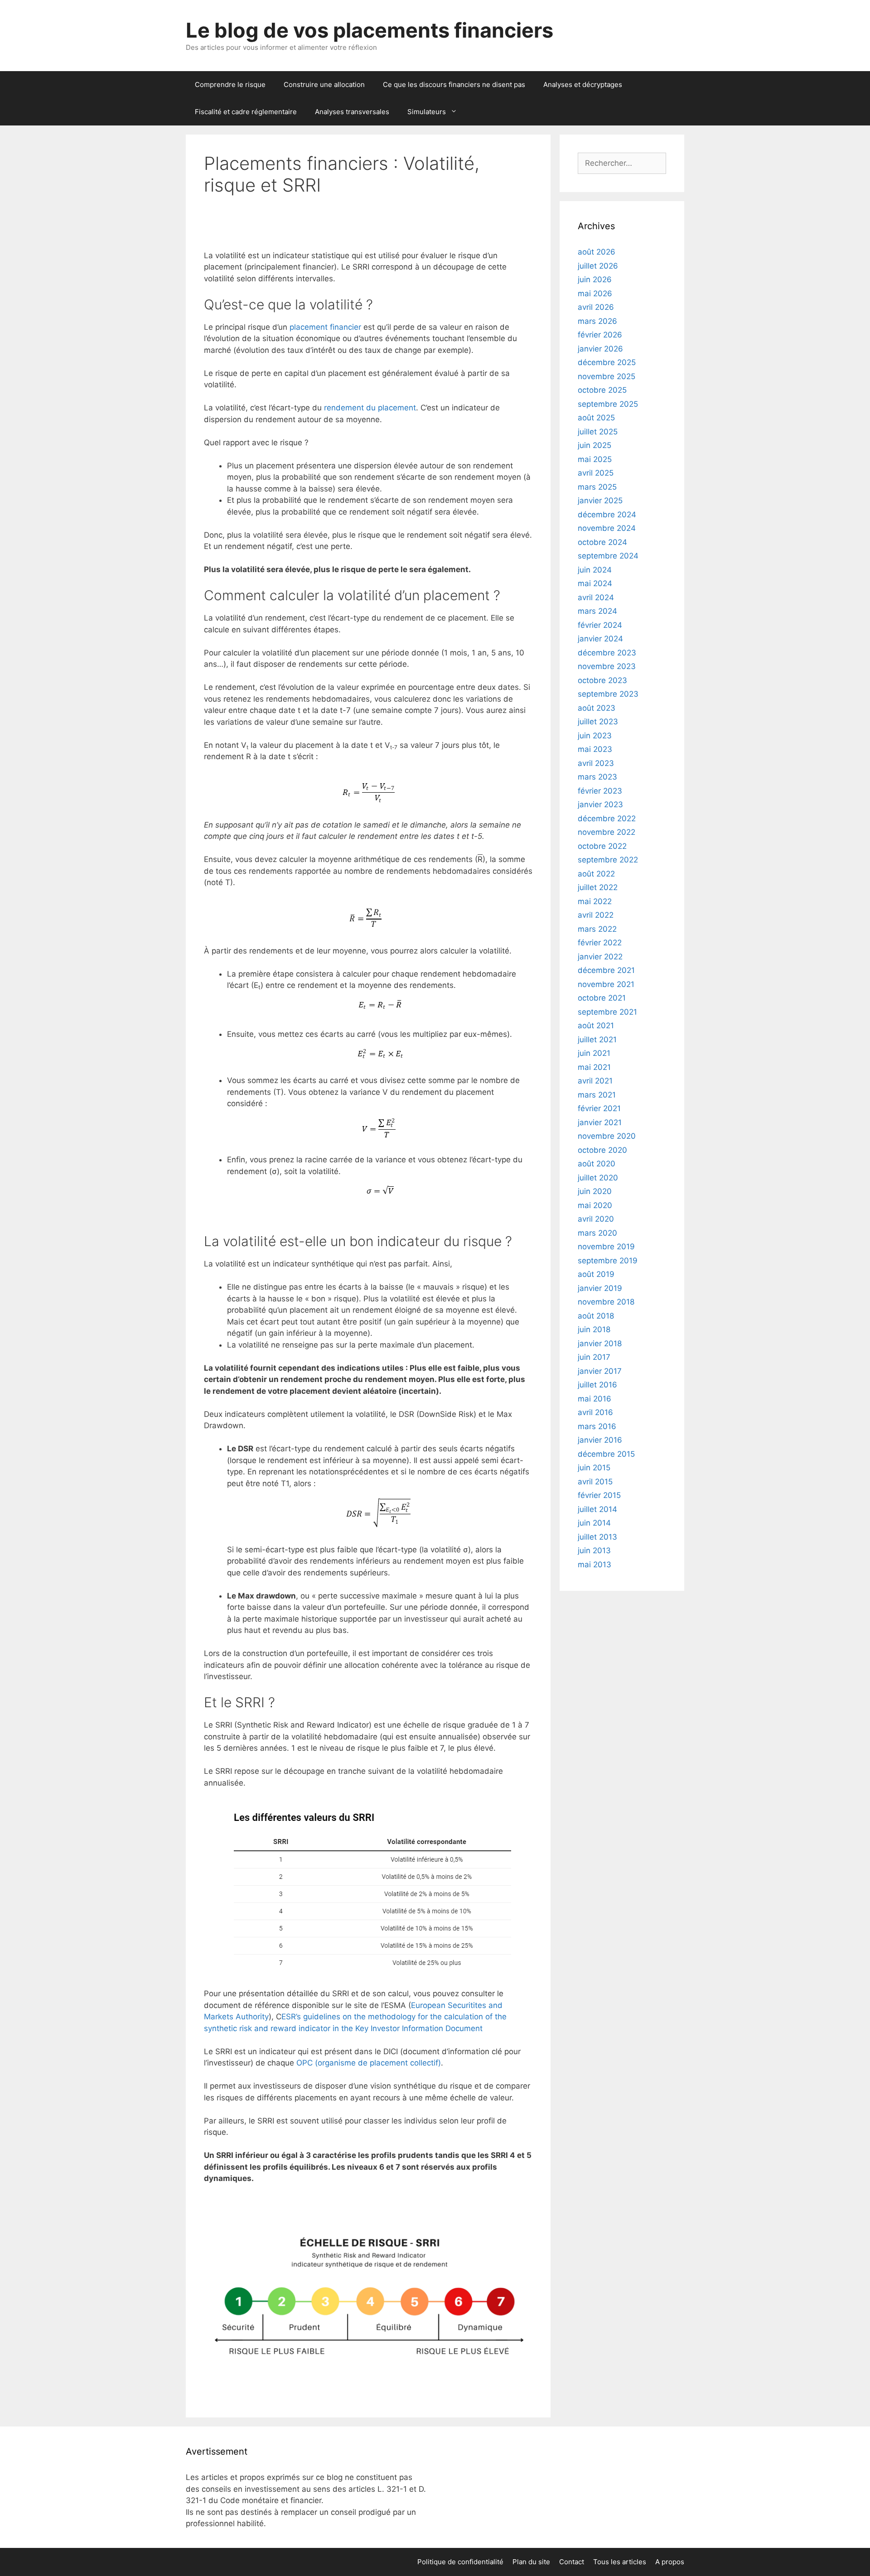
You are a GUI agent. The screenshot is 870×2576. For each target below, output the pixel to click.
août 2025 (596, 418)
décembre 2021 (606, 970)
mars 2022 (597, 929)
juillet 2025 (598, 432)
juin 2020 (595, 1191)
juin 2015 (594, 1468)
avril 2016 (595, 1412)
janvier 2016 (600, 1440)
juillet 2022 (598, 887)
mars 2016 (597, 1426)
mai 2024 (595, 583)
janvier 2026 (600, 349)
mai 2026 (595, 294)
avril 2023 (596, 763)
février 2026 (600, 335)
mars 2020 (597, 1233)
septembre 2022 (608, 860)
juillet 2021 (597, 1040)
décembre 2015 (606, 1454)
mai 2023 (595, 749)
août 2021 (596, 1026)
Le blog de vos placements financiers (370, 30)
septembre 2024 (608, 556)
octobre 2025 (602, 390)
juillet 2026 (598, 266)
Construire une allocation (324, 84)
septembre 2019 (608, 1261)
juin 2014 (594, 1523)
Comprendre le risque (230, 84)
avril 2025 (596, 473)
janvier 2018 (600, 1343)
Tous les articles (620, 2562)
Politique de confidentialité (460, 2562)
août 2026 (597, 252)
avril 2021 (595, 1081)
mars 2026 (597, 321)
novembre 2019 (606, 1247)
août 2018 (596, 1316)
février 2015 (599, 1495)
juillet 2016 (597, 1385)
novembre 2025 (607, 376)
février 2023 (600, 791)
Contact (572, 2562)
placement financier (325, 327)
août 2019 (596, 1274)
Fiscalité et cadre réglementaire (246, 112)
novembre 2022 (607, 832)
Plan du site (531, 2562)
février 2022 (600, 943)
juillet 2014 (597, 1509)
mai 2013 (594, 1565)
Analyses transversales (352, 112)
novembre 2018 (606, 1302)
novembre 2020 (607, 1136)
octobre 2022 (602, 846)
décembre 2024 (607, 515)
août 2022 (596, 874)
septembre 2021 (607, 1012)
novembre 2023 (607, 666)
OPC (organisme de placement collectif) (369, 2063)
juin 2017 (594, 1357)
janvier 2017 (600, 1371)
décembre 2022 (607, 819)
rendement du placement (370, 408)
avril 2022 (596, 915)
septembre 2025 (608, 404)
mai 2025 (595, 459)
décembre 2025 (607, 362)
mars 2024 (597, 611)
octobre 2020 (602, 1150)
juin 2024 (595, 570)
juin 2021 (594, 1053)
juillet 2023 (598, 722)
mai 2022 (595, 901)
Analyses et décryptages (583, 84)
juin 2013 (594, 1550)
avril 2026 (596, 307)
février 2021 (599, 1108)
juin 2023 (595, 736)
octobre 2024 (602, 542)
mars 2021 (597, 1095)
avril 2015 (595, 1482)
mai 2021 (594, 1067)
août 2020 (597, 1164)
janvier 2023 (600, 804)
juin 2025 (594, 445)
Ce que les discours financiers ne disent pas (454, 84)
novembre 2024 (607, 528)
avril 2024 (596, 597)
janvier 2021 (600, 1122)
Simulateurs (427, 112)
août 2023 (597, 708)
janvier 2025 (600, 501)
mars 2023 (597, 777)
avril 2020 (596, 1219)
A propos (670, 2562)
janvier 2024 (600, 639)
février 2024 (600, 625)
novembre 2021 (606, 984)
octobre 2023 (602, 680)
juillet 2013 (597, 1537)
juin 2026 (595, 279)
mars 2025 (597, 487)
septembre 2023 (608, 694)
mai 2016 (594, 1399)
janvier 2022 (600, 957)
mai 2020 (595, 1205)
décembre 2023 (607, 653)
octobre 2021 (602, 998)
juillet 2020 (598, 1178)
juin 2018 (594, 1329)
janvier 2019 (600, 1288)
